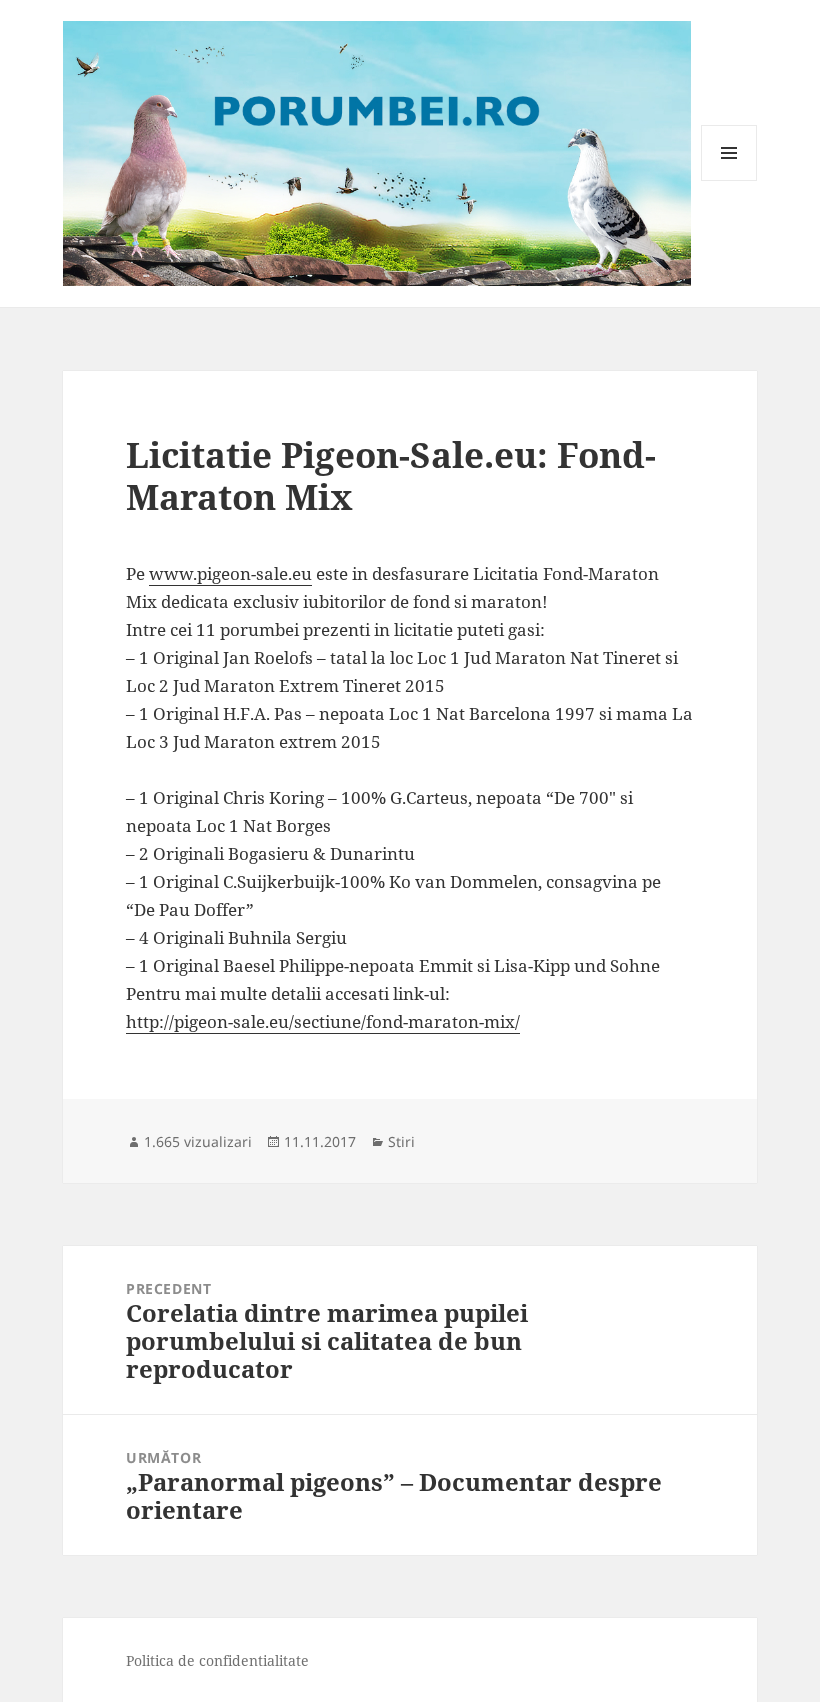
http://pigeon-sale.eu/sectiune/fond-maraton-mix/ (323, 1021)
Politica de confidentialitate (217, 1660)
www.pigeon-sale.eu (230, 573)
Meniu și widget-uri (729, 180)
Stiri (401, 1141)
